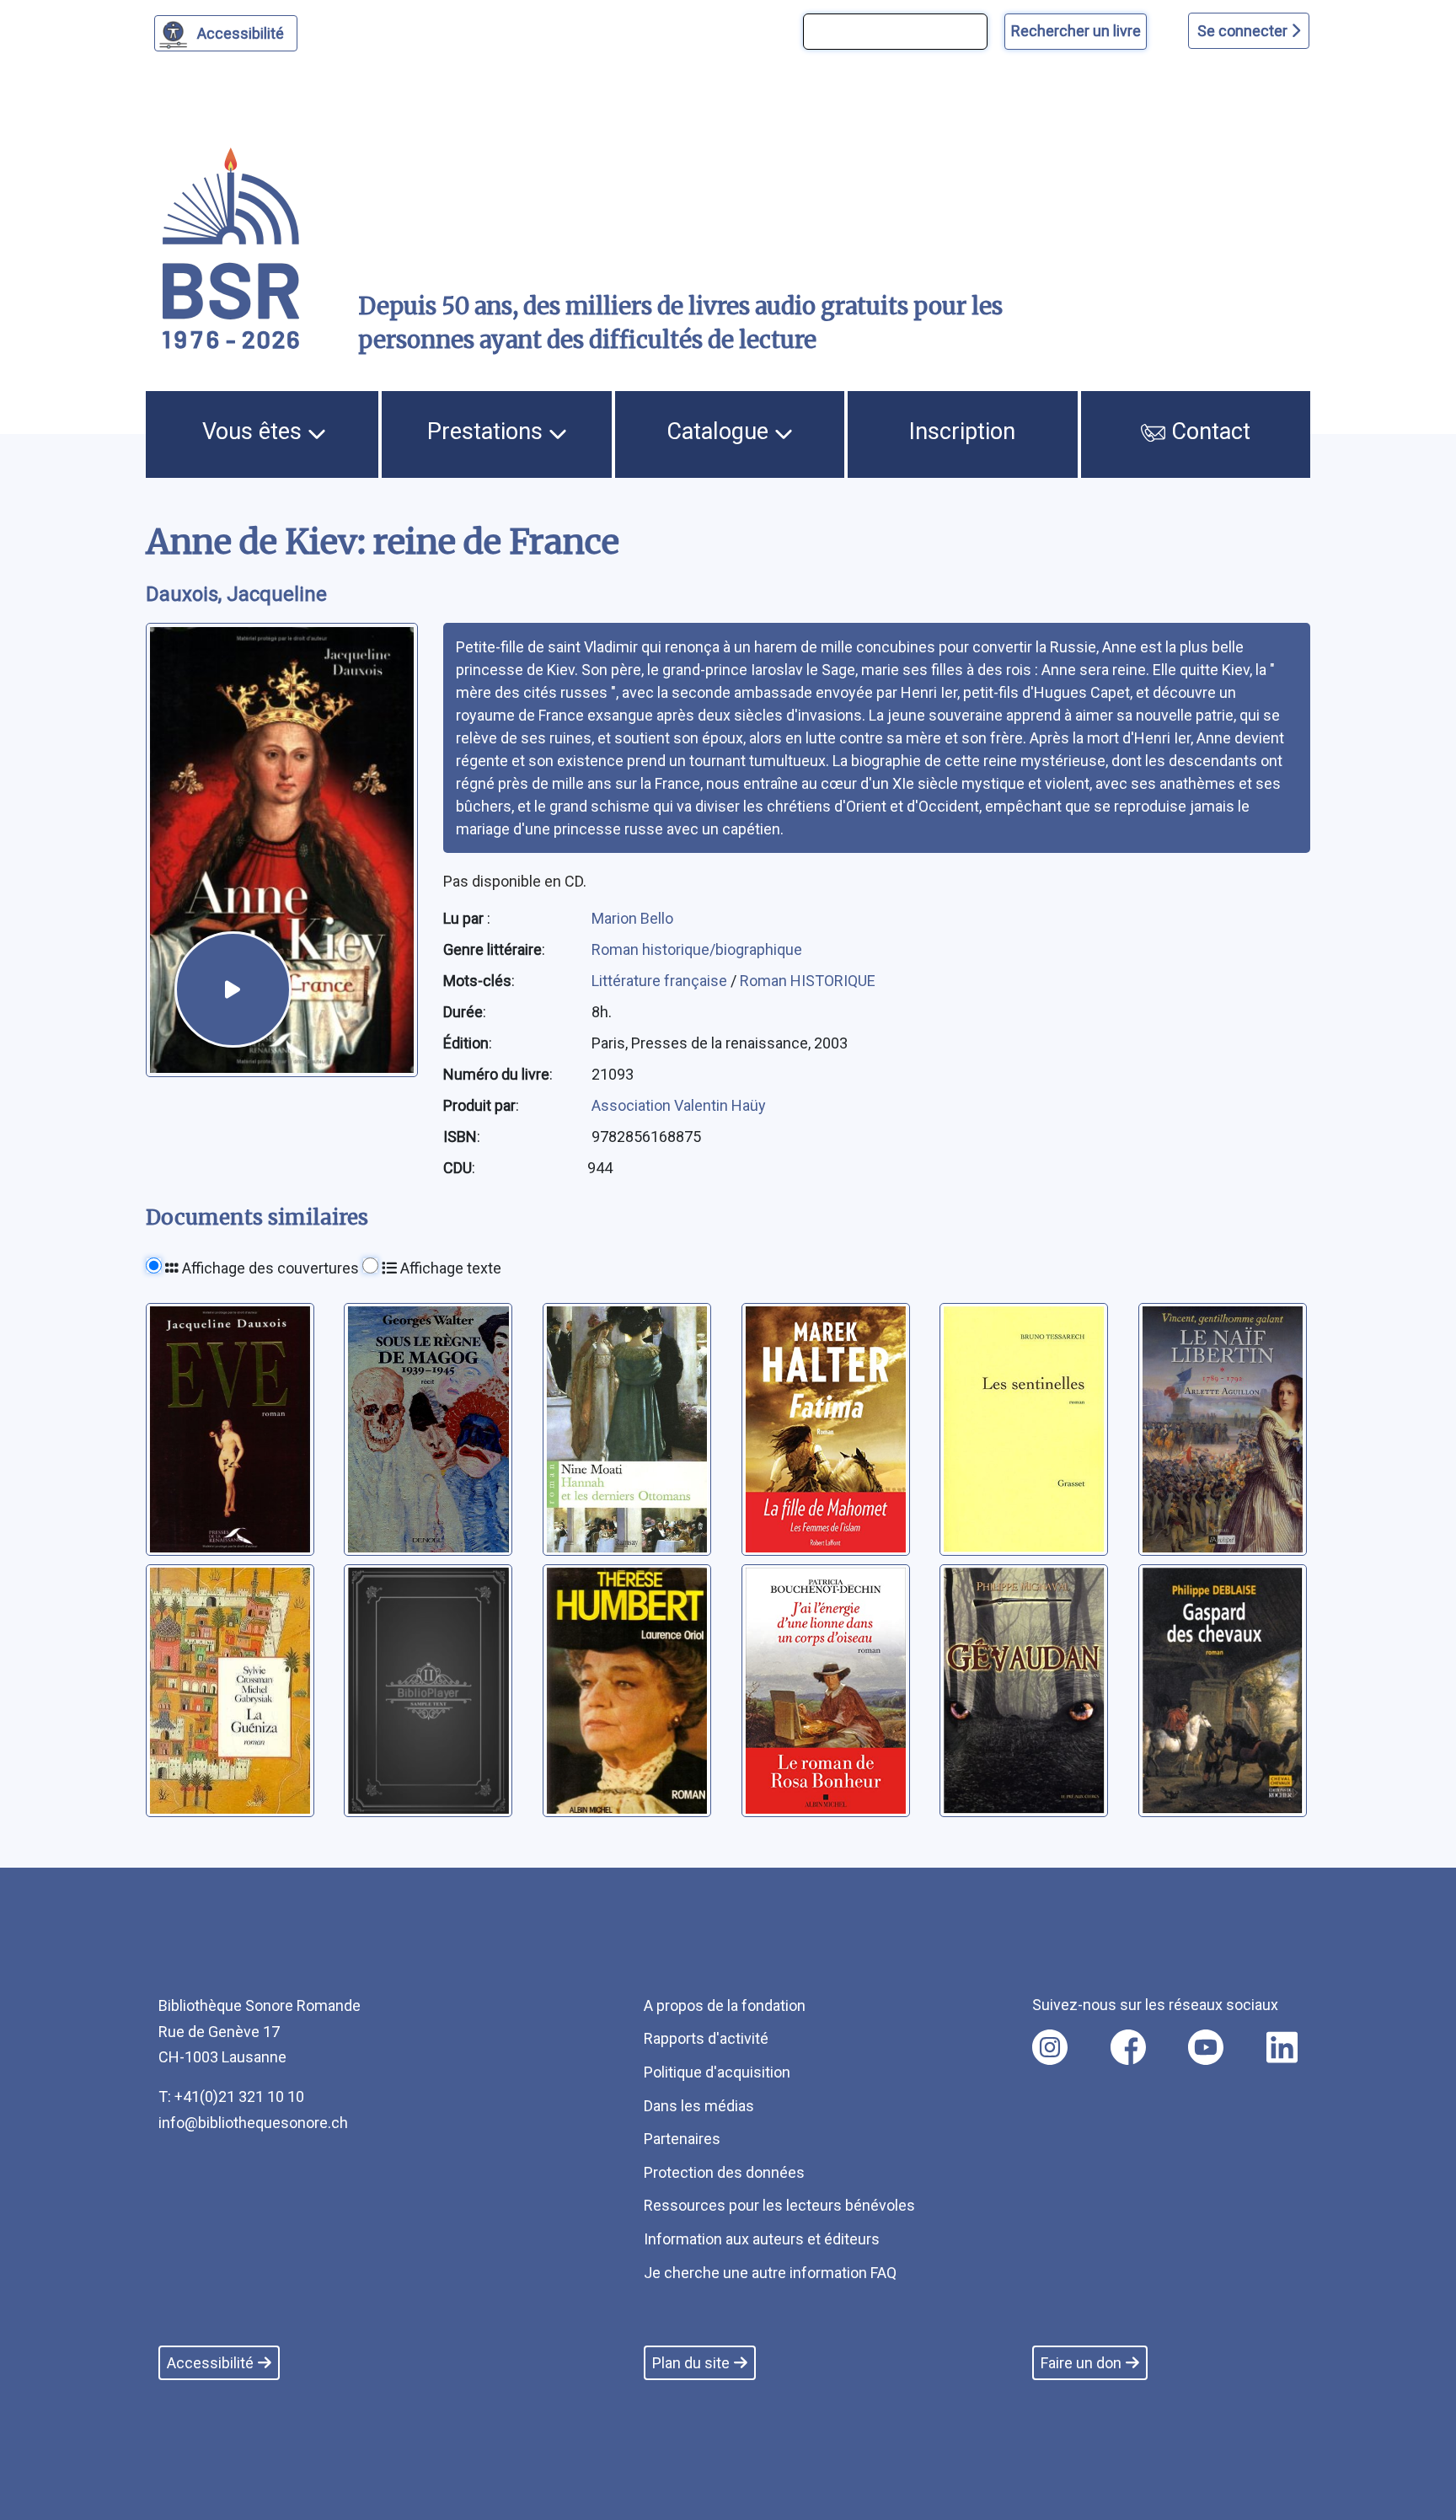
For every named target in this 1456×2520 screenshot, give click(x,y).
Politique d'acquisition (717, 2072)
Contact (1208, 432)
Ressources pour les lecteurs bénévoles (779, 2205)
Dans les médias (699, 2106)
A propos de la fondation (725, 2005)
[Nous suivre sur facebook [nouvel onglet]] (1128, 2047)
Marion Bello (632, 918)
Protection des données (724, 2172)
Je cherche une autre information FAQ (770, 2273)
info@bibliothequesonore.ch (253, 2123)
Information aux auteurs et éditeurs (762, 2239)
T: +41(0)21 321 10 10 (231, 2096)
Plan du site (691, 2363)
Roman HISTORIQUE (808, 981)
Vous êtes (255, 432)
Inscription (962, 432)
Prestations (488, 432)
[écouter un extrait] (233, 989)
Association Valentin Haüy (679, 1105)
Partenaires (682, 2139)
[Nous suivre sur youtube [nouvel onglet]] (1206, 2047)
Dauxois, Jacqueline (236, 594)
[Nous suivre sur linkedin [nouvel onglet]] (1282, 2047)
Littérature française (661, 981)
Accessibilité (241, 33)
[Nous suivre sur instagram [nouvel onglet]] (1050, 2047)
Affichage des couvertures (269, 1268)
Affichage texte (449, 1268)
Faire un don (1081, 2363)
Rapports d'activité (706, 2038)
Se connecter (1244, 31)
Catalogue (720, 432)
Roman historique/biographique (697, 949)
